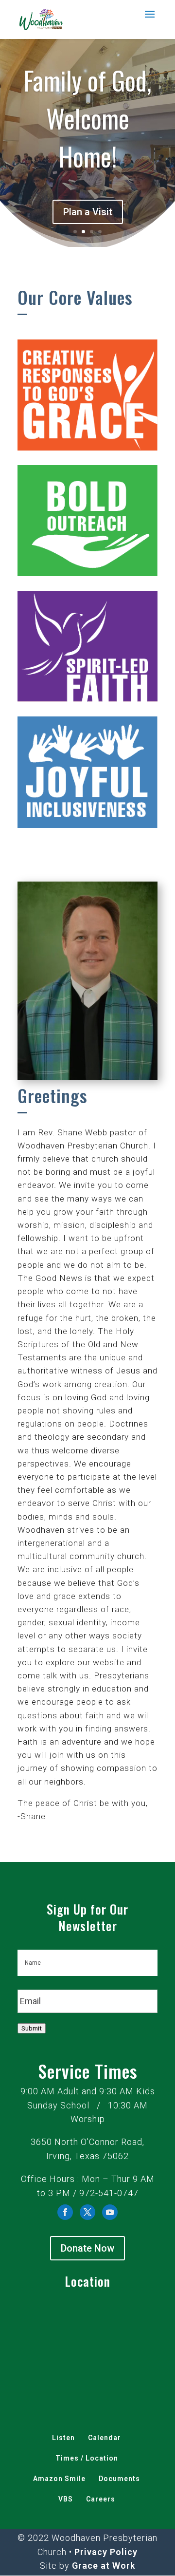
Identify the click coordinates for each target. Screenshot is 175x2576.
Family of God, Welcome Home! (87, 118)
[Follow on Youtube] (110, 2212)
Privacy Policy (106, 2552)
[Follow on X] (87, 2212)
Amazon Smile (59, 2479)
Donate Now (87, 2248)
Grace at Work (104, 2566)
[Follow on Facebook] (65, 2212)
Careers (101, 2499)
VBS (66, 2499)
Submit (32, 2028)
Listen (63, 2438)
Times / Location (87, 2458)
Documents (119, 2479)
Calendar (105, 2438)
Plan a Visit (88, 212)
